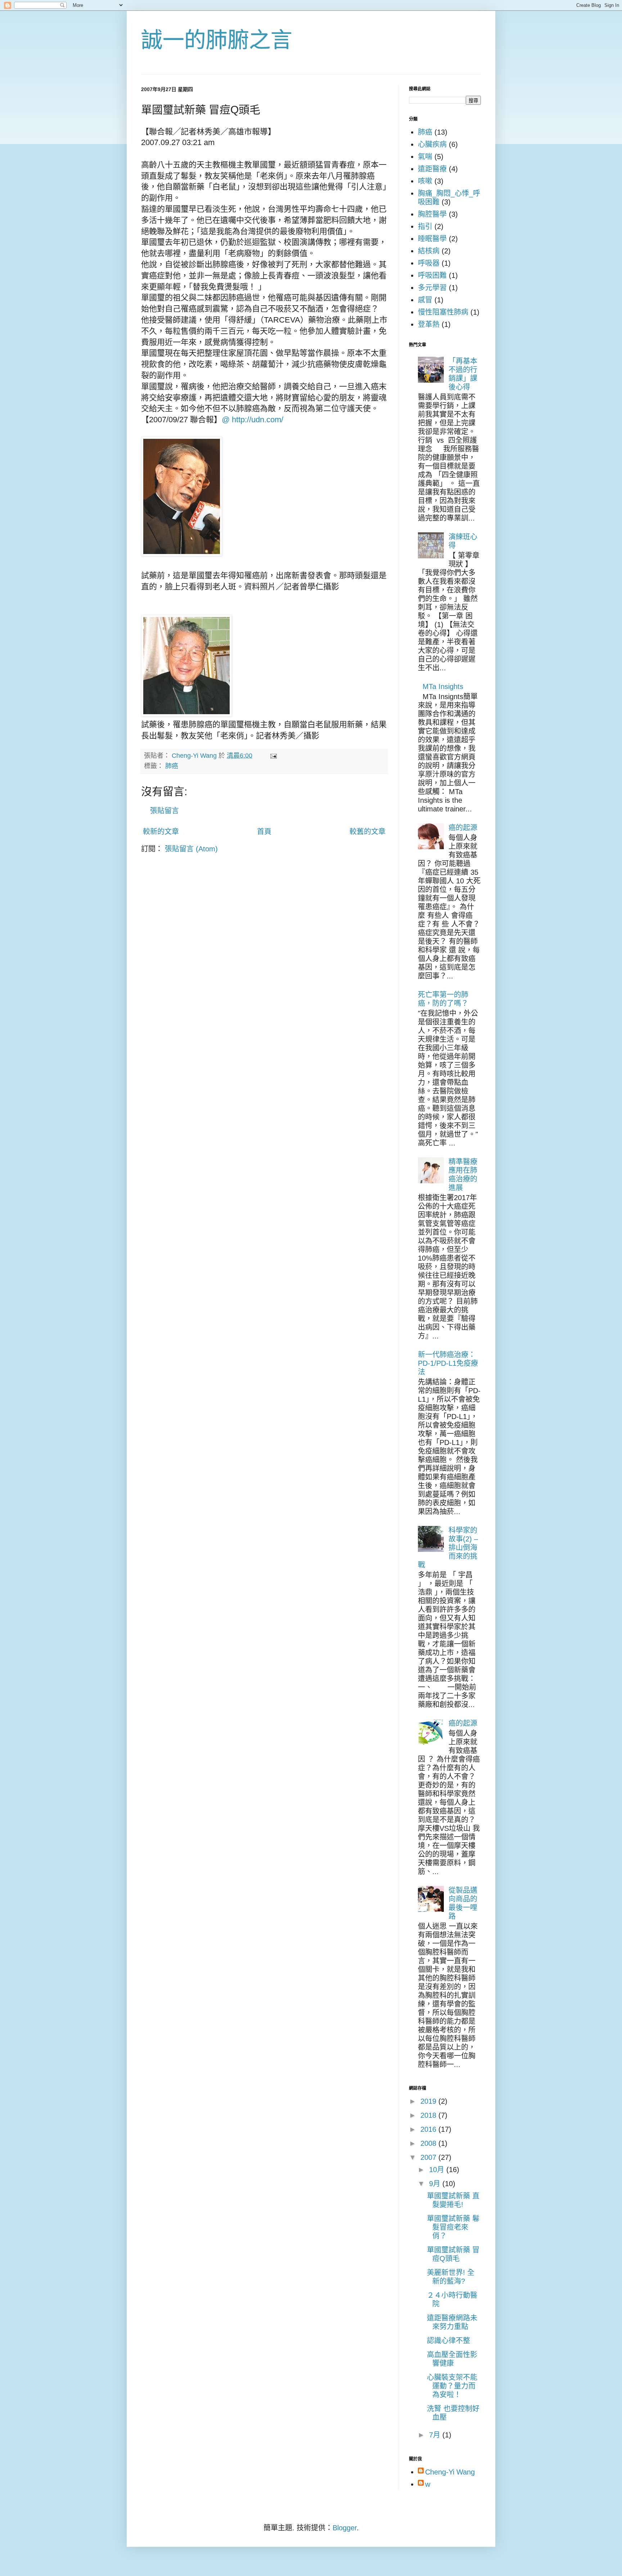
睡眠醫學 (432, 239)
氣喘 (425, 157)
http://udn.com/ (258, 420)
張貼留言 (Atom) (191, 849)
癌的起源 (463, 828)
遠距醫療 (432, 169)
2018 (429, 2115)
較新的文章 (161, 832)
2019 (429, 2101)
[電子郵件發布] (273, 756)
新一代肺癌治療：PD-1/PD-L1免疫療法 (448, 1363)
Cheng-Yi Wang (450, 2472)
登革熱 (429, 324)
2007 (429, 2157)
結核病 (429, 251)
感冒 (425, 300)
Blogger (345, 2528)
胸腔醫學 (432, 214)
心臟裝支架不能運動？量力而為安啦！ (452, 2386)
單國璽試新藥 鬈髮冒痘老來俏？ (453, 2227)
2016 (429, 2129)
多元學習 (432, 288)
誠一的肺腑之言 (217, 40)
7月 (436, 2435)
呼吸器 (429, 263)
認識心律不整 (449, 2341)
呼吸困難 (432, 275)
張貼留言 (164, 811)
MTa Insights (443, 686)
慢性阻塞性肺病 (443, 312)
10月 (438, 2170)
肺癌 (172, 766)
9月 (436, 2184)
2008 (429, 2143)
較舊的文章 (368, 832)
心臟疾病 (432, 144)
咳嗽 (425, 181)
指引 (425, 226)
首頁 (264, 832)
